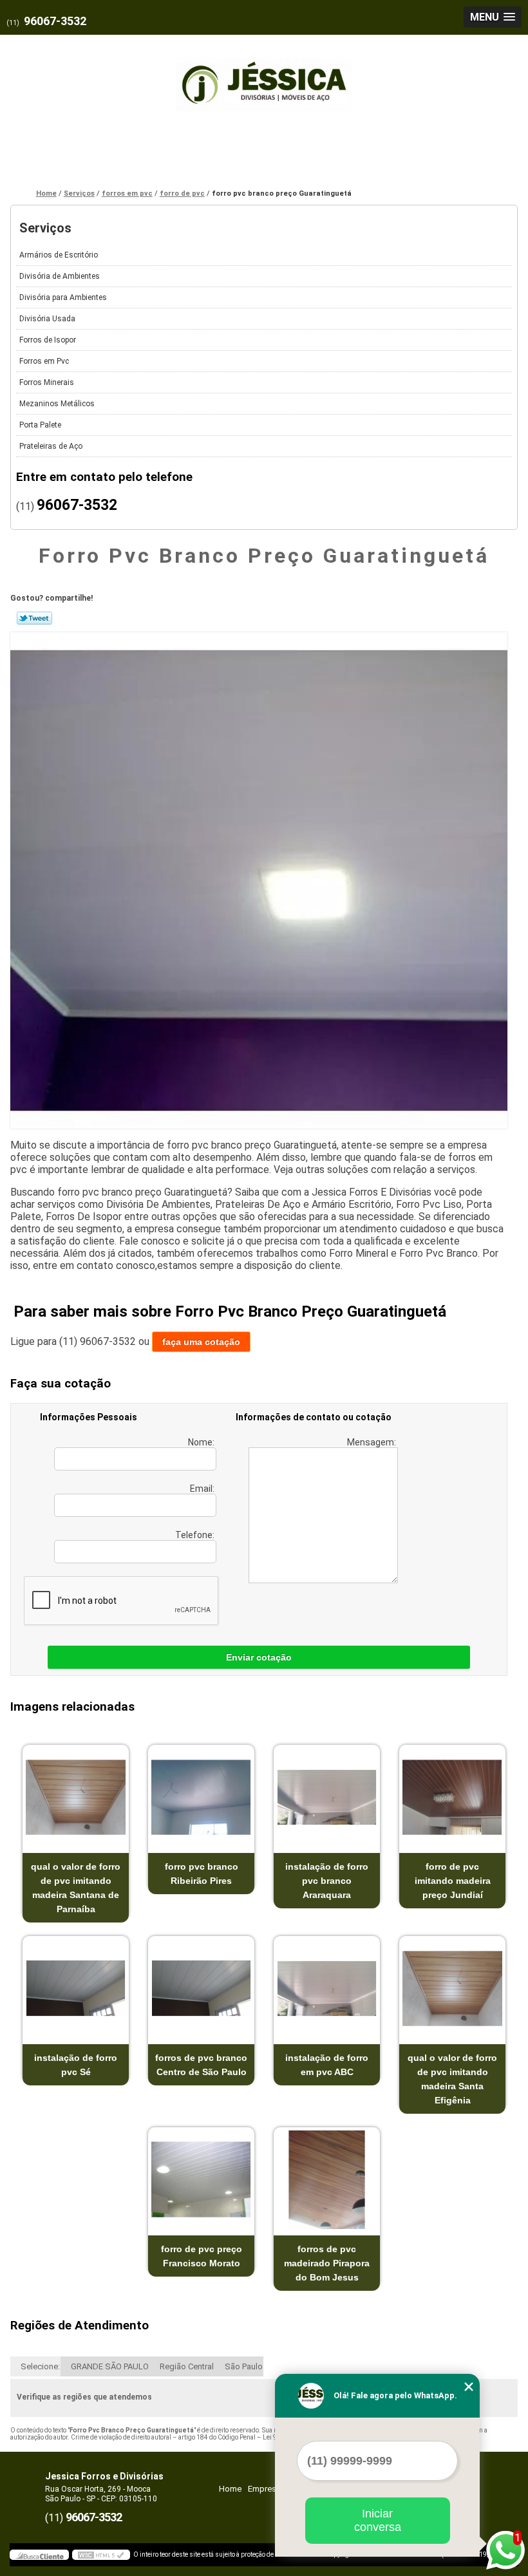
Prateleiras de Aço (51, 446)
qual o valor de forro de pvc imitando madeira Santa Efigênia (452, 2079)
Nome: (202, 1442)
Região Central (187, 2366)
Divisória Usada (47, 319)
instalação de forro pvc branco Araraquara (327, 1881)
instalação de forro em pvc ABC (327, 2065)
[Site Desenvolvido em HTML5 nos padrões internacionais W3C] (101, 2555)
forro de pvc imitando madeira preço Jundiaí (453, 1881)
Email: (203, 1489)
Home (230, 2489)
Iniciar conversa (378, 2520)
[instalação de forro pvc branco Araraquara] (327, 1797)
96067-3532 (55, 21)
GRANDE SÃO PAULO (110, 2366)
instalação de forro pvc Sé (76, 2065)
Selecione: (40, 2366)
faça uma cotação (201, 1342)
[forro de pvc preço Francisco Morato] (201, 2180)
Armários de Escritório (59, 255)
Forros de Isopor (48, 340)
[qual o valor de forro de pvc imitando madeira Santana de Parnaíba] (76, 1797)
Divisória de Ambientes (60, 276)
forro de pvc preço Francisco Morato (202, 2256)
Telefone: (196, 1535)
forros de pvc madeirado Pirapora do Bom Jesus (327, 2263)
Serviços (45, 228)
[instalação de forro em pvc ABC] (327, 1988)
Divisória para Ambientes (63, 297)
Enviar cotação (259, 1657)
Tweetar (34, 618)
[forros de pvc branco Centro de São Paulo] (201, 1988)
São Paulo (244, 2366)
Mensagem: (372, 1442)
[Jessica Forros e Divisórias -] (264, 77)
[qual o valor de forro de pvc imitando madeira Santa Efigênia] (452, 1988)
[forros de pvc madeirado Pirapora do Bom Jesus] (327, 2180)
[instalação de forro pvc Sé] (76, 1988)
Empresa (264, 2489)
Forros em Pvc (44, 361)
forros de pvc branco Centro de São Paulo (201, 2065)
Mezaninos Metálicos (57, 404)
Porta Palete (40, 425)
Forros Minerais (47, 382)
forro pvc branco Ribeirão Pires (202, 1874)
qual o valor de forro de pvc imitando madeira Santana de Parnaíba (76, 1888)
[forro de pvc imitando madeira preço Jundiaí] (452, 1797)
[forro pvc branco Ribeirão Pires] (201, 1797)
